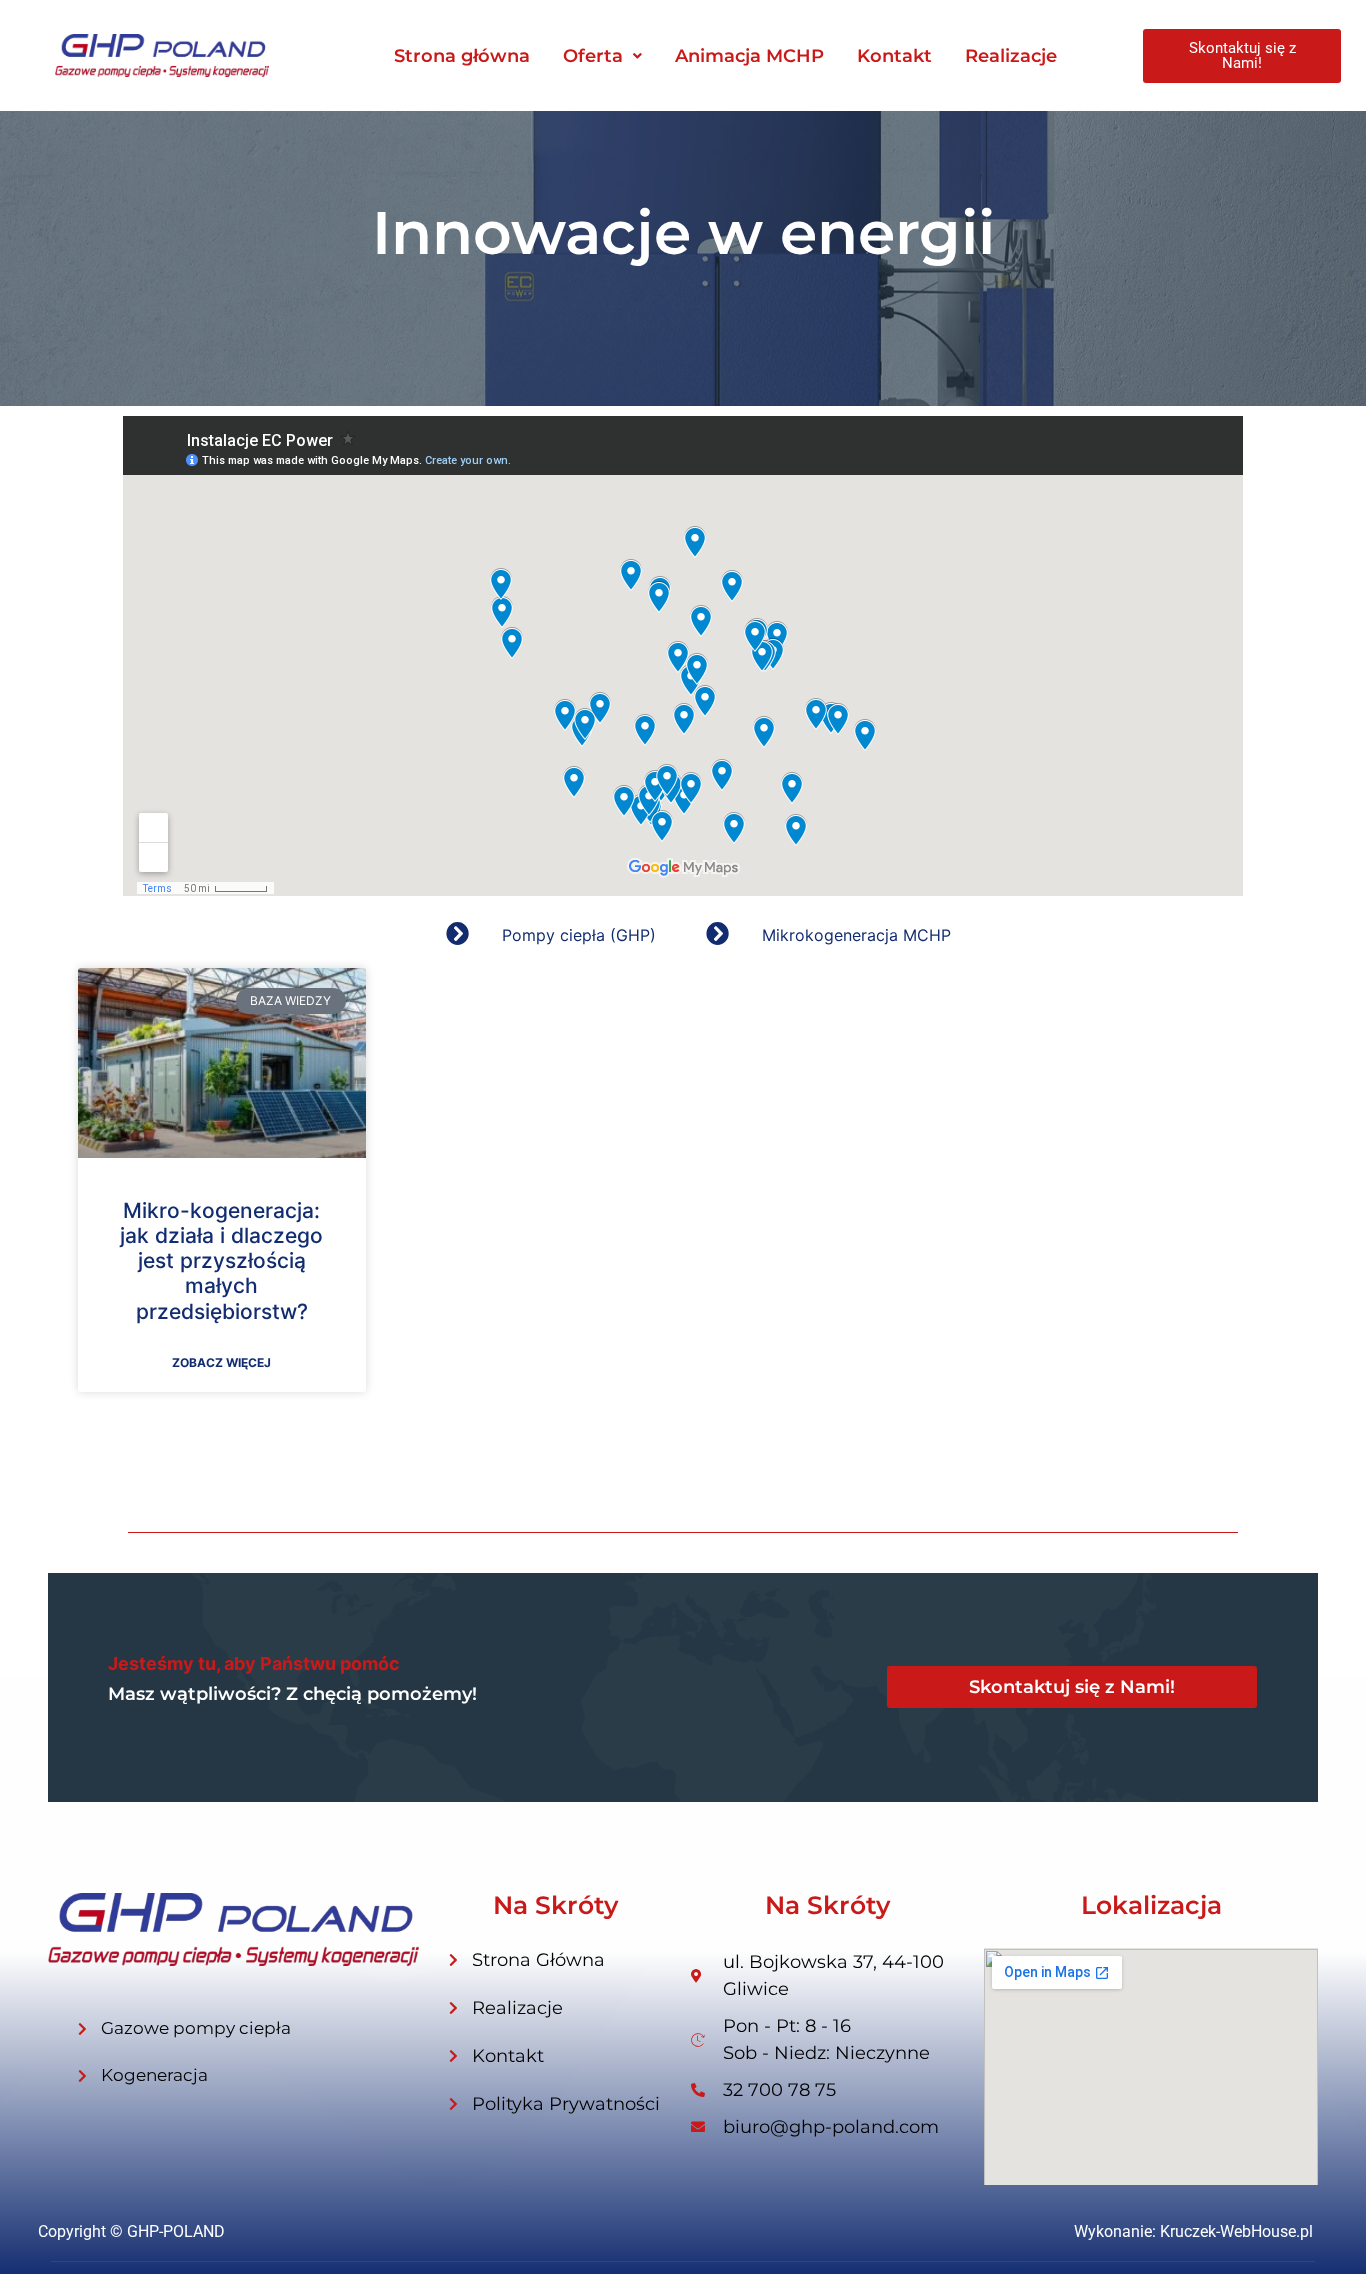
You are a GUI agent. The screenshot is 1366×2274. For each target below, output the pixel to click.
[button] (602, 56)
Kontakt (894, 56)
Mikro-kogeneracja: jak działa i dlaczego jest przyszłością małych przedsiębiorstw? (221, 1261)
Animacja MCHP (749, 56)
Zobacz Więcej (221, 1362)
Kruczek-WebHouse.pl (1236, 2231)
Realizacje (1011, 56)
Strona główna (462, 56)
